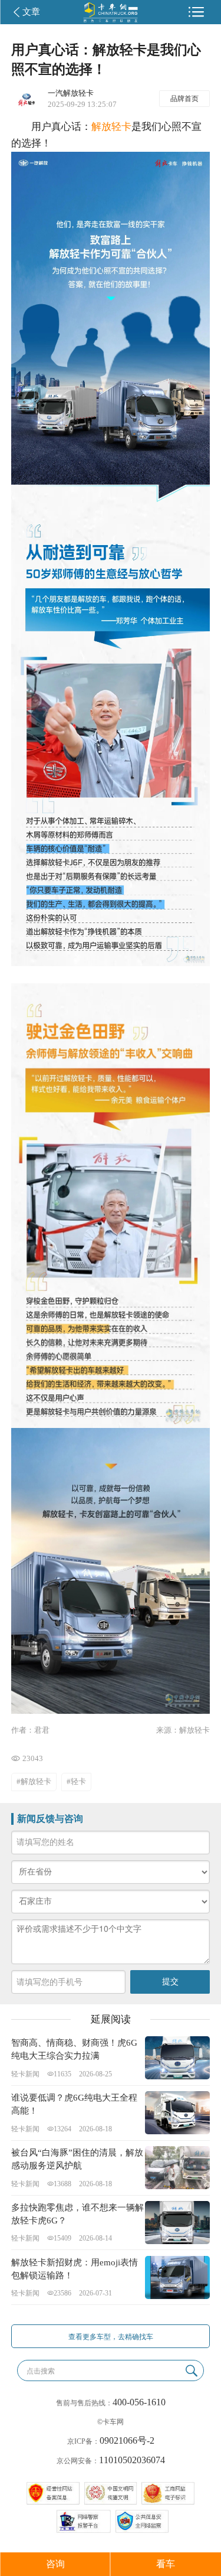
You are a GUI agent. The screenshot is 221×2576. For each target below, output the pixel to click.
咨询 (55, 2564)
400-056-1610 (139, 2402)
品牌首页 (184, 99)
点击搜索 (41, 2371)
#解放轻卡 (34, 1781)
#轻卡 (76, 1781)
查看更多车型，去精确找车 (111, 2337)
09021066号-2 (127, 2440)
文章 (31, 12)
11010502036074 (132, 2460)
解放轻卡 (111, 127)
